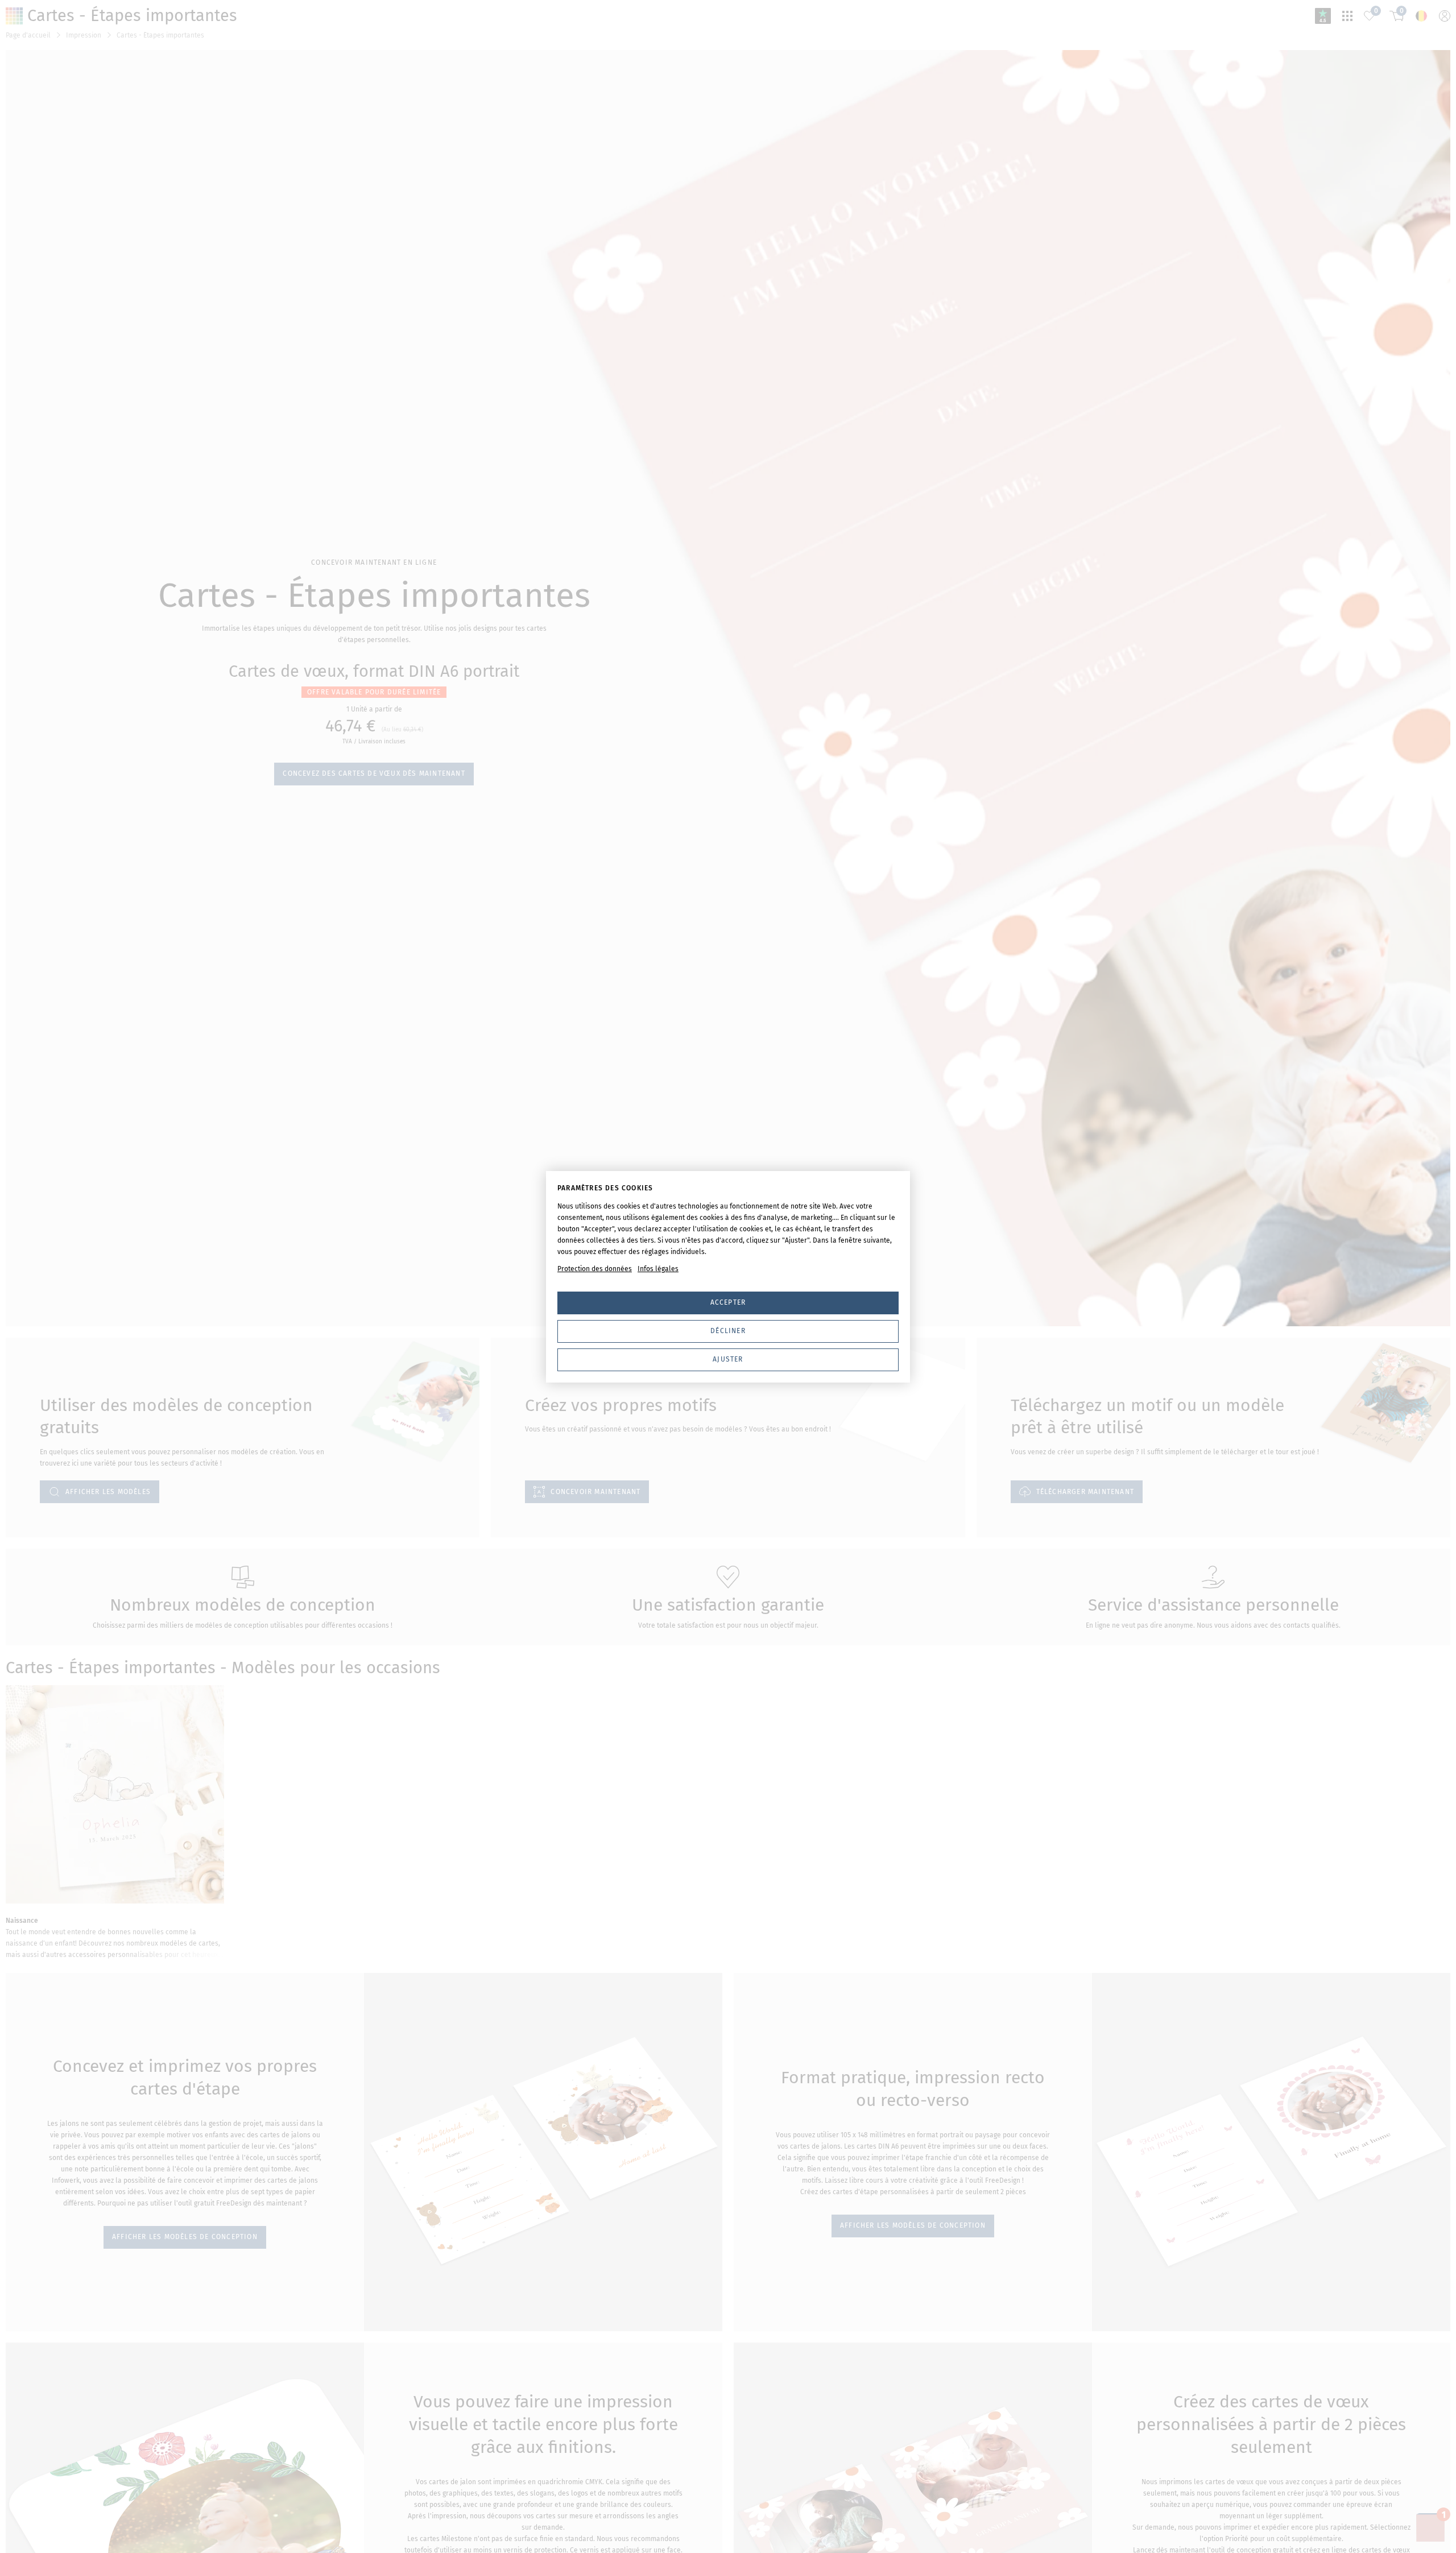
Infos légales (658, 1269)
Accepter (728, 1302)
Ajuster (728, 1359)
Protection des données (595, 1269)
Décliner (728, 1331)
